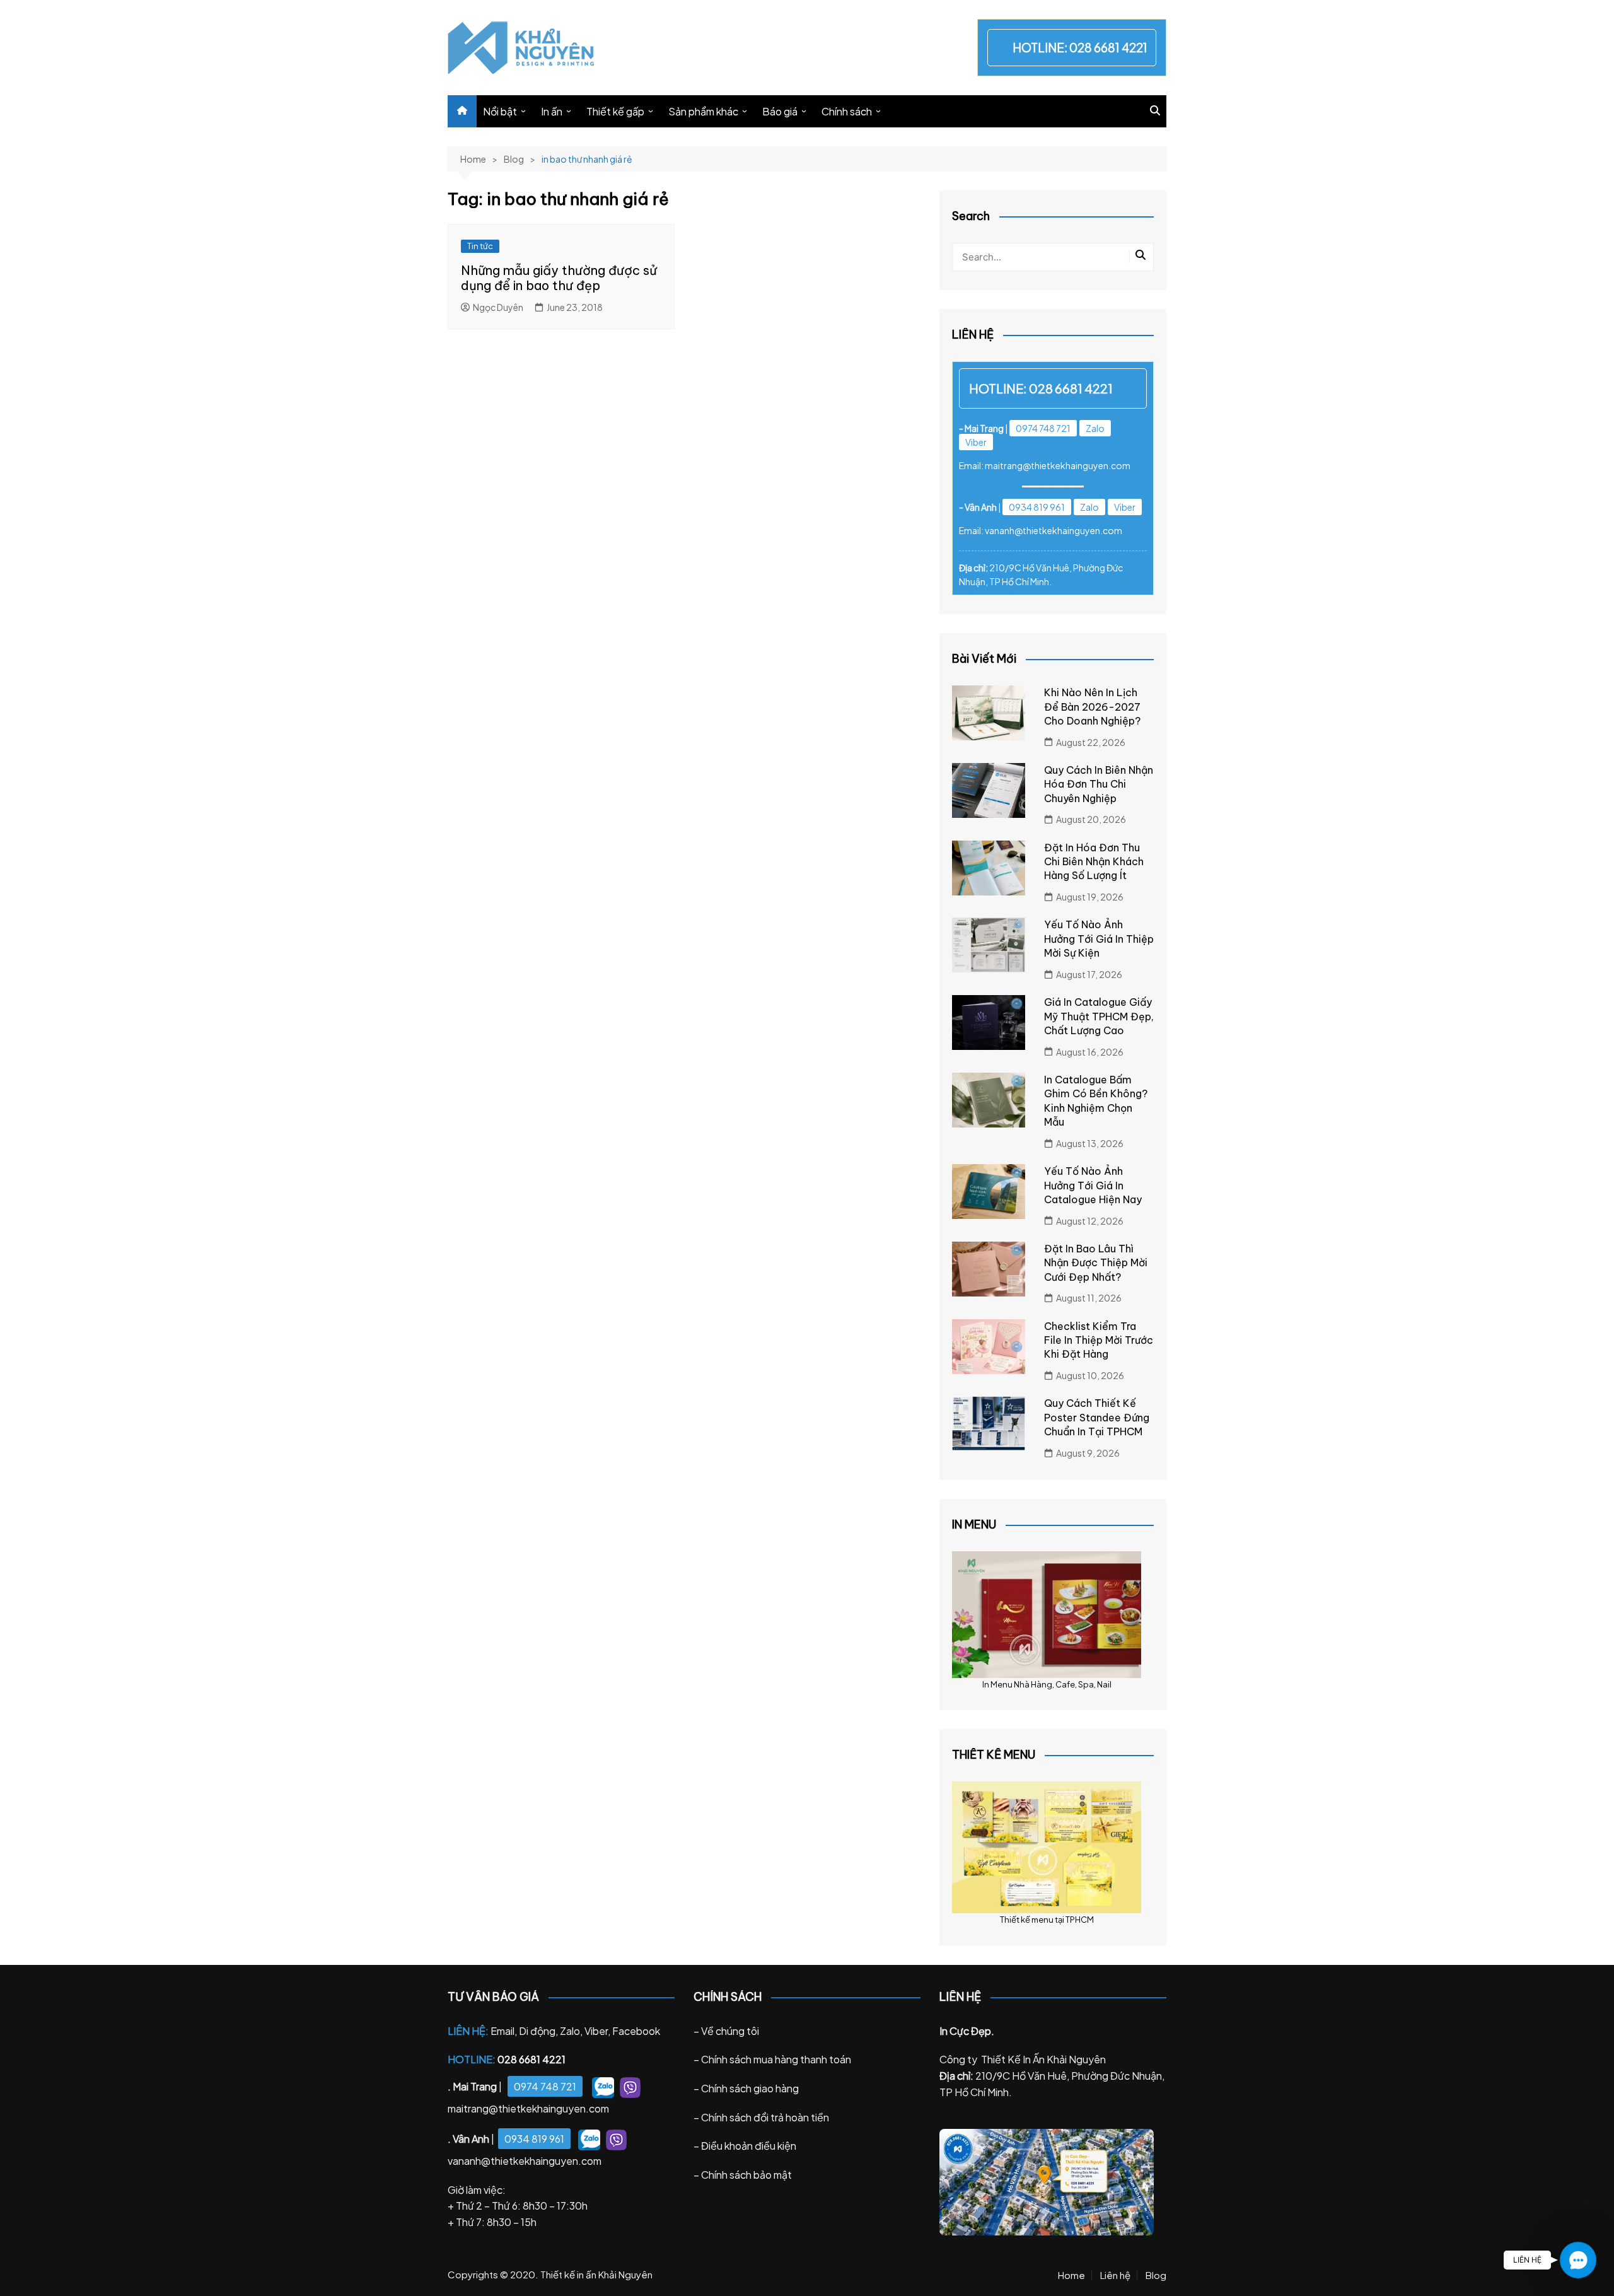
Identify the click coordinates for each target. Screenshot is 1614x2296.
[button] (1578, 2260)
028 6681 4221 (1108, 47)
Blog (1156, 2275)
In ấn (552, 111)
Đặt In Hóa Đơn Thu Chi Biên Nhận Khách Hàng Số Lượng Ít (1094, 862)
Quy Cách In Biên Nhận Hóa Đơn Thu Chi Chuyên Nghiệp (1099, 784)
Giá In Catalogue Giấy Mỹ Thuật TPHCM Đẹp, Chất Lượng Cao (1099, 1016)
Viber (976, 442)
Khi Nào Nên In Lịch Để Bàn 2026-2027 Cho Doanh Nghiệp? (1092, 707)
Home (1071, 2275)
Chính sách (847, 111)
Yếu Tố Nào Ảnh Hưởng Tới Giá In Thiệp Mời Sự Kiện (1099, 939)
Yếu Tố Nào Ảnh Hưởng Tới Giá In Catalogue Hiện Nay (1093, 1185)
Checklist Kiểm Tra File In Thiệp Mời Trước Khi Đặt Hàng (1099, 1340)
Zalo (1095, 428)
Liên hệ (1115, 2275)
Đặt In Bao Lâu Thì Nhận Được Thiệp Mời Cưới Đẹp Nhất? (1096, 1263)
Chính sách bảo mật (746, 2175)
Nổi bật (500, 111)
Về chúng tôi (730, 2031)
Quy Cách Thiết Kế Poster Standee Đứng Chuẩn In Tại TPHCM (1097, 1417)
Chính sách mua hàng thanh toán (776, 2059)
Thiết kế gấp (615, 111)
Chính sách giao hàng (750, 2088)
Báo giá (780, 111)
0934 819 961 (1037, 507)
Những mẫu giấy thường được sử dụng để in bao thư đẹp (559, 278)
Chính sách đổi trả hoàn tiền (765, 2117)
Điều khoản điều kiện (749, 2146)
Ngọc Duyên (498, 307)
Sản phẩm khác (703, 111)
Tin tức (480, 246)
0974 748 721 (1043, 428)
